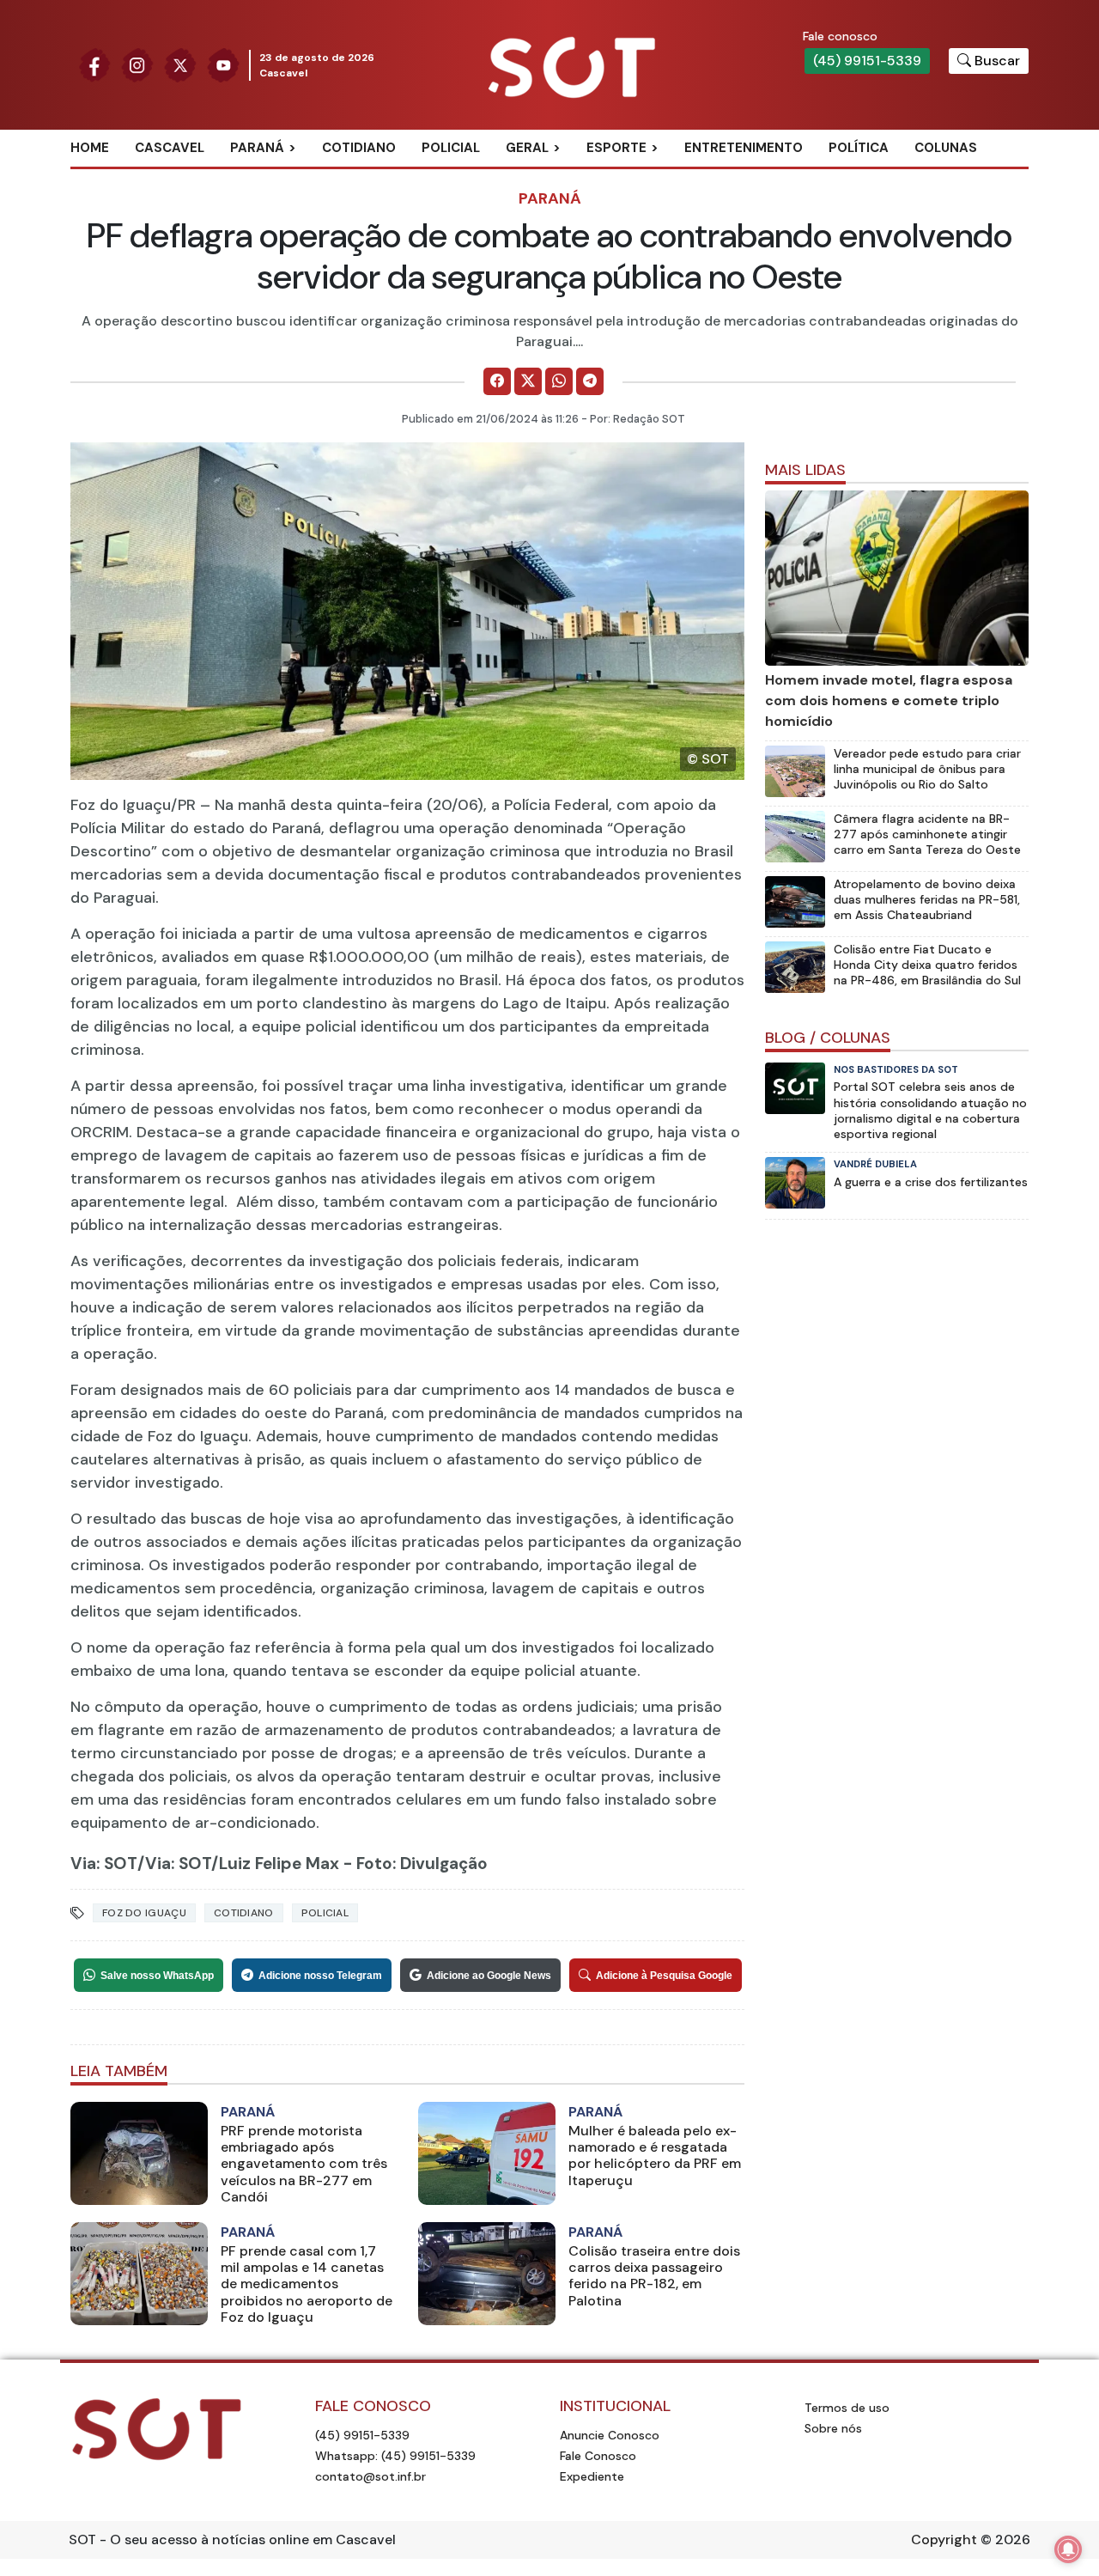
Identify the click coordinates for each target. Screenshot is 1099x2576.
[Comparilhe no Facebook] (497, 381)
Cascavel (170, 148)
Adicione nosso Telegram (320, 1976)
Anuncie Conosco (610, 2435)
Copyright (944, 2539)
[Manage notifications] (1068, 2549)
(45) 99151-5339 (867, 61)
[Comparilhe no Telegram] (590, 381)
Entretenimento (744, 148)
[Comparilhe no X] (528, 381)
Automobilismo (659, 176)
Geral (527, 148)
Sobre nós (833, 2428)
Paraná (257, 148)
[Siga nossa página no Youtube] (223, 64)
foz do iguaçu (144, 1913)
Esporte (616, 148)
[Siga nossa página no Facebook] (94, 64)
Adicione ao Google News (489, 1976)
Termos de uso (847, 2408)
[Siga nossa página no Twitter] (180, 64)
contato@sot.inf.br (370, 2476)
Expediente (592, 2476)
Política (859, 148)
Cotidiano (359, 148)
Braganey (283, 176)
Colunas (946, 148)
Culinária (557, 176)
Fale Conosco (598, 2456)
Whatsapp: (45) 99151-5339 (395, 2456)
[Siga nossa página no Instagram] (137, 64)
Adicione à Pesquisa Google (664, 1976)
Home (90, 148)
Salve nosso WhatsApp (157, 1976)
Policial (451, 148)
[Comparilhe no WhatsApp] (559, 381)
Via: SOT (104, 1863)
